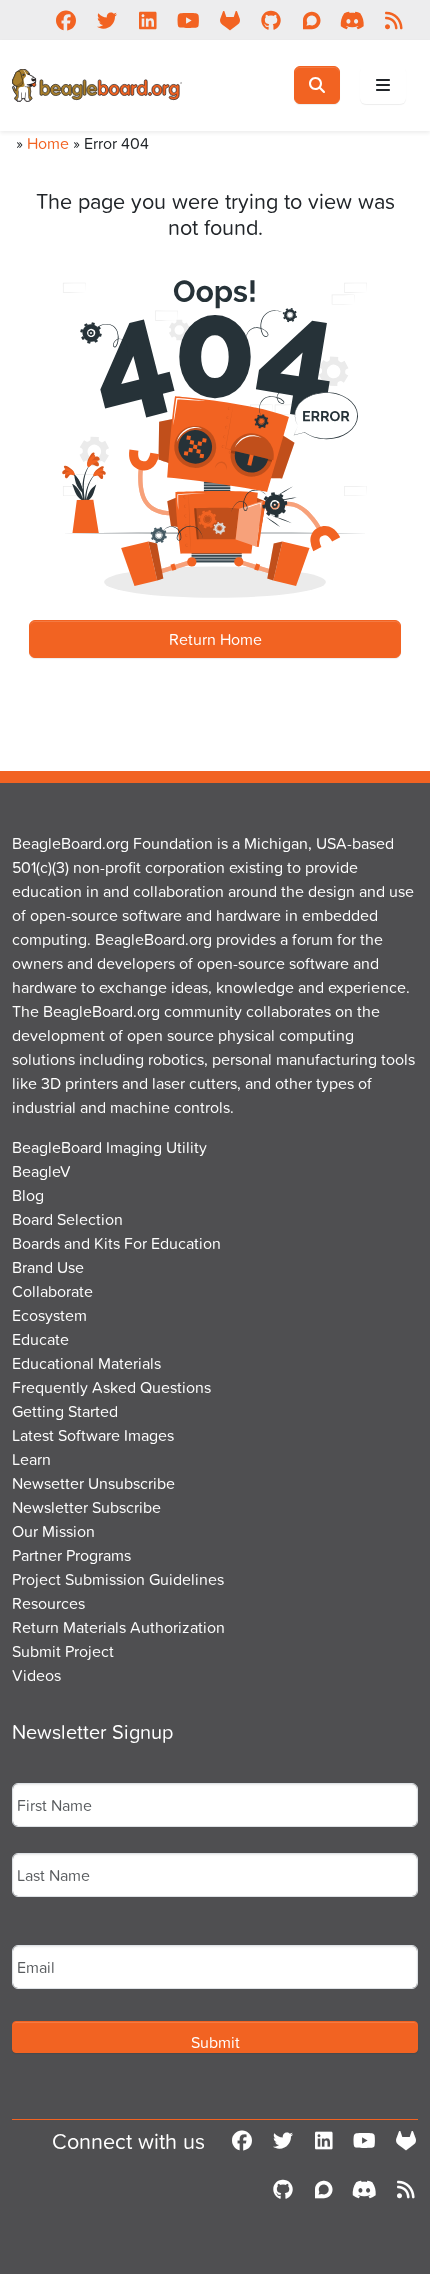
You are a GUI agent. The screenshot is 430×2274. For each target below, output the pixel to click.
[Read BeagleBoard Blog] (393, 20)
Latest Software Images (93, 1435)
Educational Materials (86, 1363)
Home (48, 143)
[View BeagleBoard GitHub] (270, 20)
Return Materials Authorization (118, 1627)
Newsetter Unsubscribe (93, 1483)
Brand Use (48, 1267)
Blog (28, 1195)
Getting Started (65, 1411)
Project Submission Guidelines (118, 1579)
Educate (40, 1339)
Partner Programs (71, 1555)
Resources (48, 1603)
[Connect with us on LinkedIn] (147, 20)
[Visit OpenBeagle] (229, 20)
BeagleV (41, 1171)
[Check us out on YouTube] (188, 20)
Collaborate (52, 1291)
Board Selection (67, 1219)
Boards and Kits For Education (116, 1243)
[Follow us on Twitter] (106, 20)
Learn (31, 1459)
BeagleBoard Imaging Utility (109, 1147)
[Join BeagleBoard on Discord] (352, 20)
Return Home (215, 639)
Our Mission (53, 1531)
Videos (36, 1675)
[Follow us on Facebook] (65, 20)
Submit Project (63, 1651)
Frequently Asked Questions (111, 1387)
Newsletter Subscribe (86, 1507)
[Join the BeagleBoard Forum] (311, 20)
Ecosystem (49, 1315)
